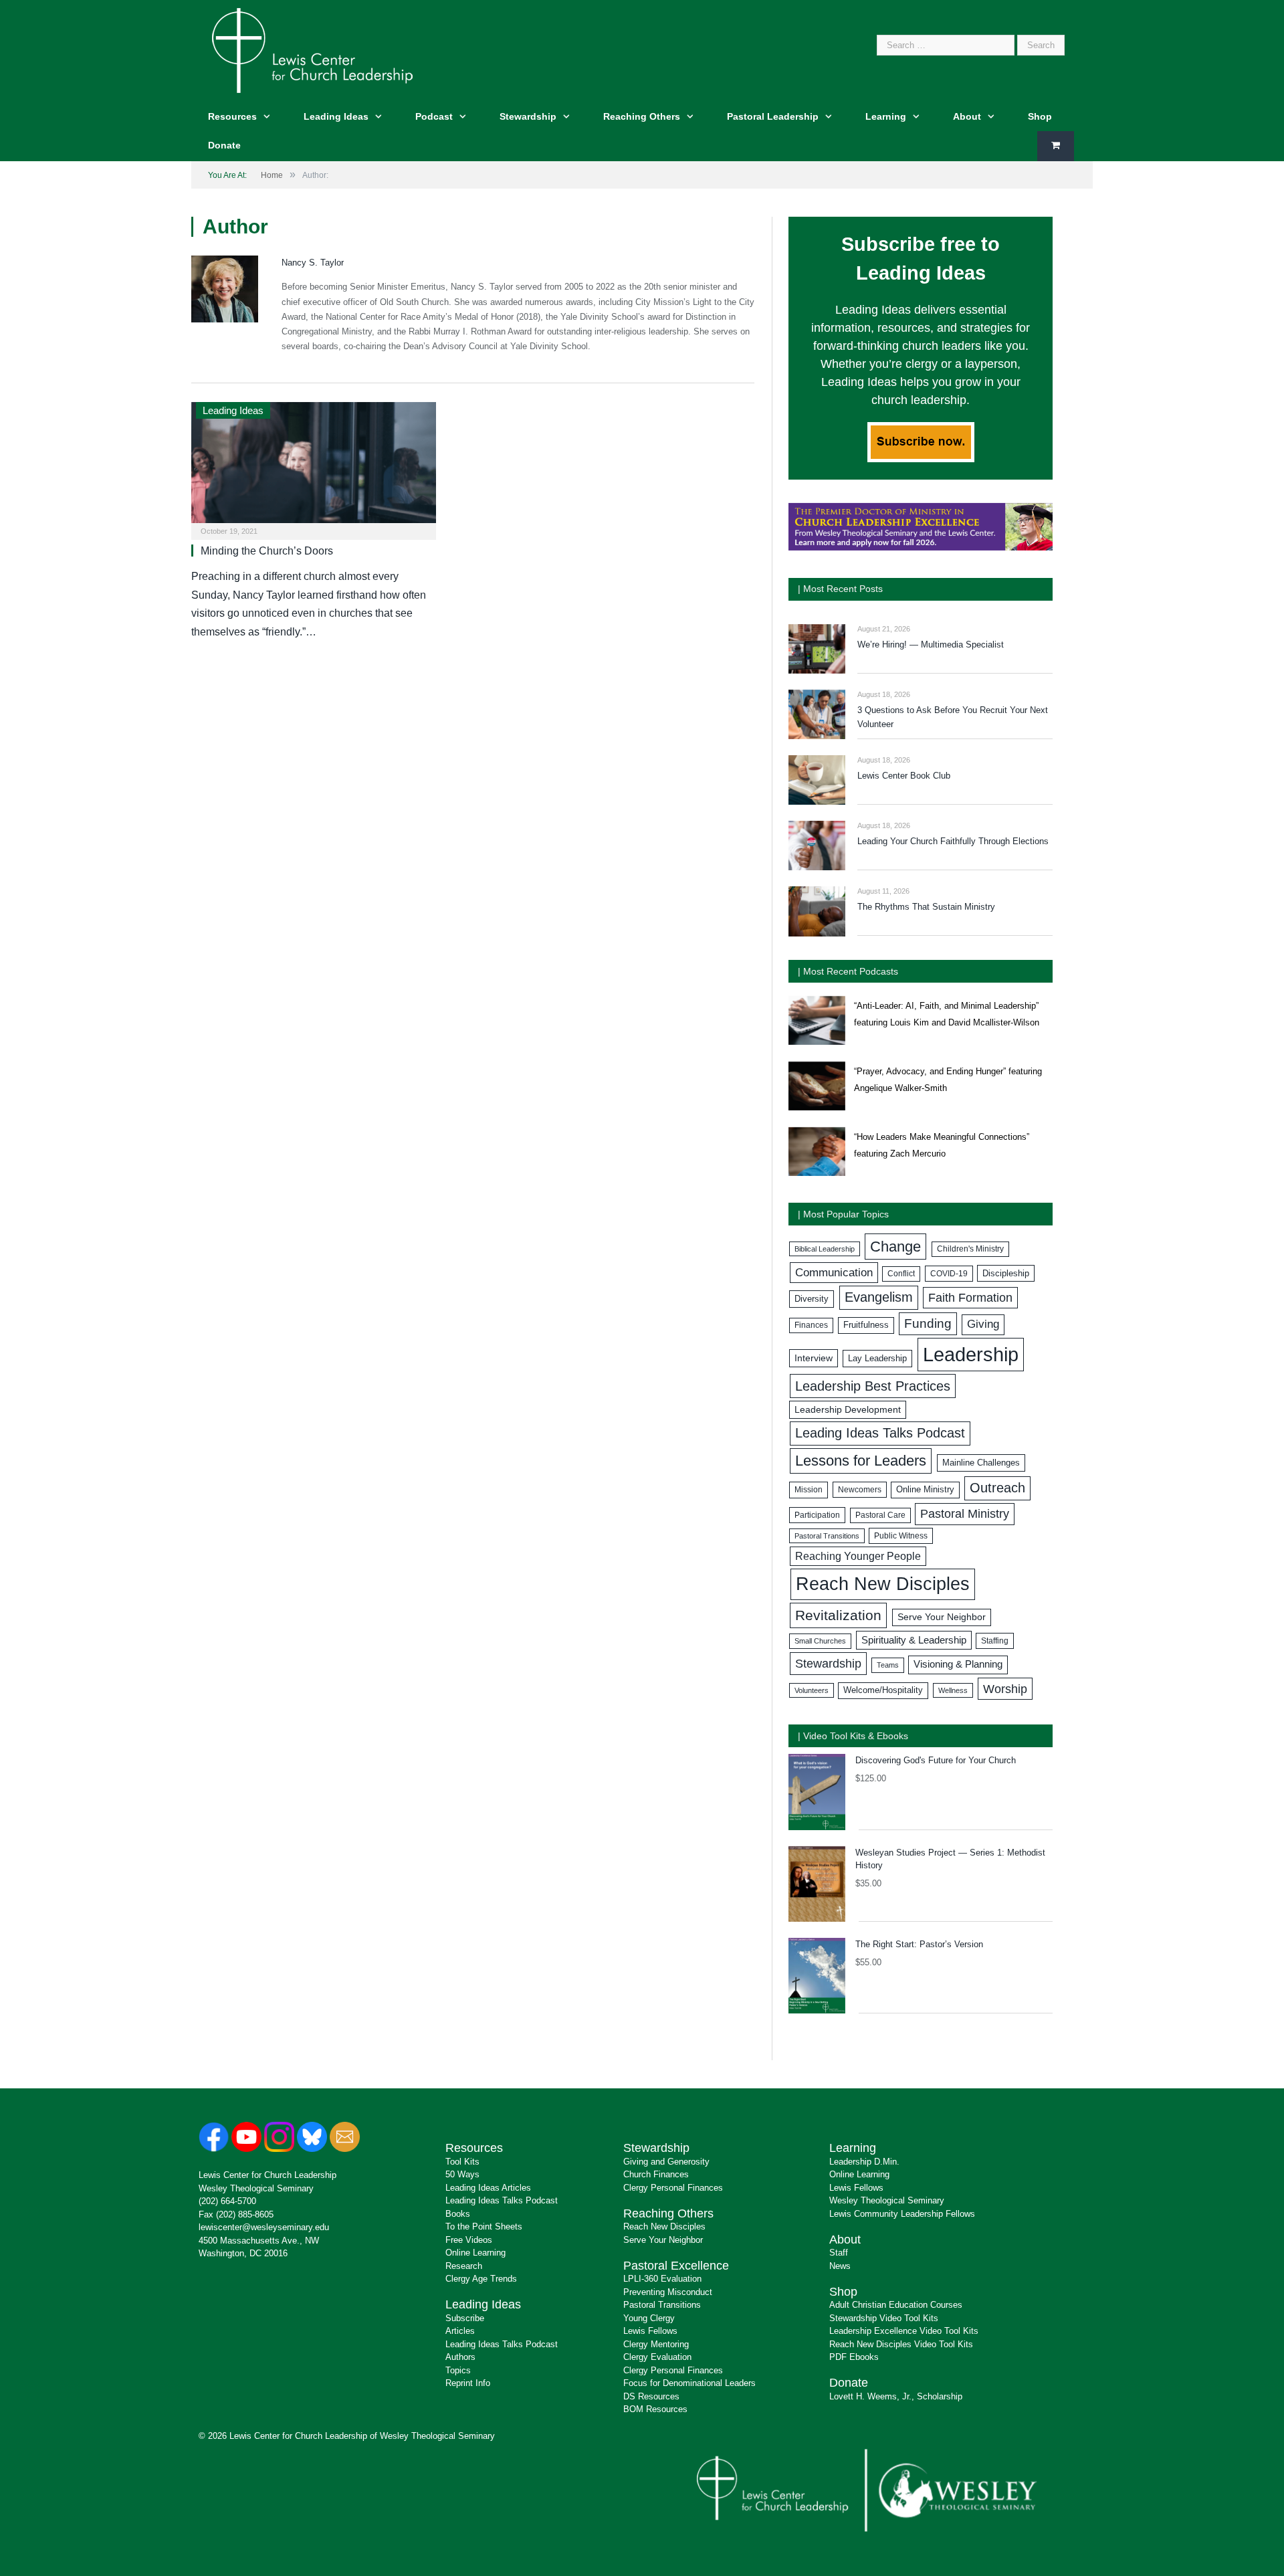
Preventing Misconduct (668, 2292)
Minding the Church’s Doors (267, 551)
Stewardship (528, 116)
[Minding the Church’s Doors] (314, 467)
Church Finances (656, 2174)
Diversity (812, 1299)
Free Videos (469, 2240)
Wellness (953, 1690)
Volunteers (812, 1690)
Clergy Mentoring (656, 2344)
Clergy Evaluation (657, 2357)
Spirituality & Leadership (914, 1640)
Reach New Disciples (883, 1584)
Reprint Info (468, 2383)
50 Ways (462, 2174)
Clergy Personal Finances (673, 2188)
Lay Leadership (877, 1358)
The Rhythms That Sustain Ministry (926, 907)
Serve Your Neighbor (942, 1617)
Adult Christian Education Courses (896, 2305)
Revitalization (838, 1615)
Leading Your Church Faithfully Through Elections (953, 841)
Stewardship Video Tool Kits (884, 2318)
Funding (928, 1323)
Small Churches (820, 1641)
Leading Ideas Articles (488, 2188)
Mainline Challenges (981, 1463)
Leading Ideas (336, 116)
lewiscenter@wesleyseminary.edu (264, 2227)
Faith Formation (970, 1298)
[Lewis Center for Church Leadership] (312, 49)
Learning (886, 116)
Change (895, 1247)
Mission (809, 1490)
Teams (888, 1665)
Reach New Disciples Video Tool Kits (901, 2344)
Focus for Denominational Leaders (689, 2383)
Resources (232, 116)
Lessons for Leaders (861, 1461)
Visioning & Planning (958, 1664)
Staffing (995, 1641)
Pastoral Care (880, 1515)
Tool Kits (462, 2162)
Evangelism (879, 1297)
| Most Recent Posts (840, 589)
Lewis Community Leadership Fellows (902, 2214)
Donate (224, 145)
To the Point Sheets (484, 2226)
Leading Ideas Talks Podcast (880, 1433)
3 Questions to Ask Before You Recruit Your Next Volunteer (953, 717)
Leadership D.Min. (864, 2162)
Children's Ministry (970, 1249)
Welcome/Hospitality (883, 1690)
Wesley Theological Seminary (256, 2188)
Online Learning (475, 2253)
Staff (839, 2253)
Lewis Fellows (650, 2331)
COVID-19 (949, 1274)
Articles (460, 2331)
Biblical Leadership (825, 1249)
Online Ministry (925, 1490)
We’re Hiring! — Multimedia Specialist (931, 645)
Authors (460, 2357)
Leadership (971, 1354)
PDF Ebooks (854, 2357)
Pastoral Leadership (773, 116)
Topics (458, 2370)
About (967, 116)
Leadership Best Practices (873, 1386)
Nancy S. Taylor (313, 263)
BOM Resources (655, 2409)
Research (464, 2266)
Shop (1040, 116)
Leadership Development (848, 1409)
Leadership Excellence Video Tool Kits (904, 2331)
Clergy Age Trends (481, 2279)
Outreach (997, 1488)
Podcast (434, 116)
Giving (983, 1324)
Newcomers (860, 1490)
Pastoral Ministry (965, 1514)
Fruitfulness (866, 1325)
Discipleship (1006, 1273)
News (840, 2266)
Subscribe (465, 2318)
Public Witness (901, 1536)
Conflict (901, 1274)
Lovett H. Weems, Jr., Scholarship (896, 2396)
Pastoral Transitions (827, 1536)
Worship (1005, 1689)
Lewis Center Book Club (904, 776)
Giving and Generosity (666, 2162)
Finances (811, 1325)
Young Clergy (649, 2318)
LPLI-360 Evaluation (662, 2279)
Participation (817, 1515)
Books (458, 2214)
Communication (834, 1273)
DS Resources (651, 2396)
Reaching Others (642, 116)
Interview (814, 1358)
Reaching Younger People (858, 1556)
